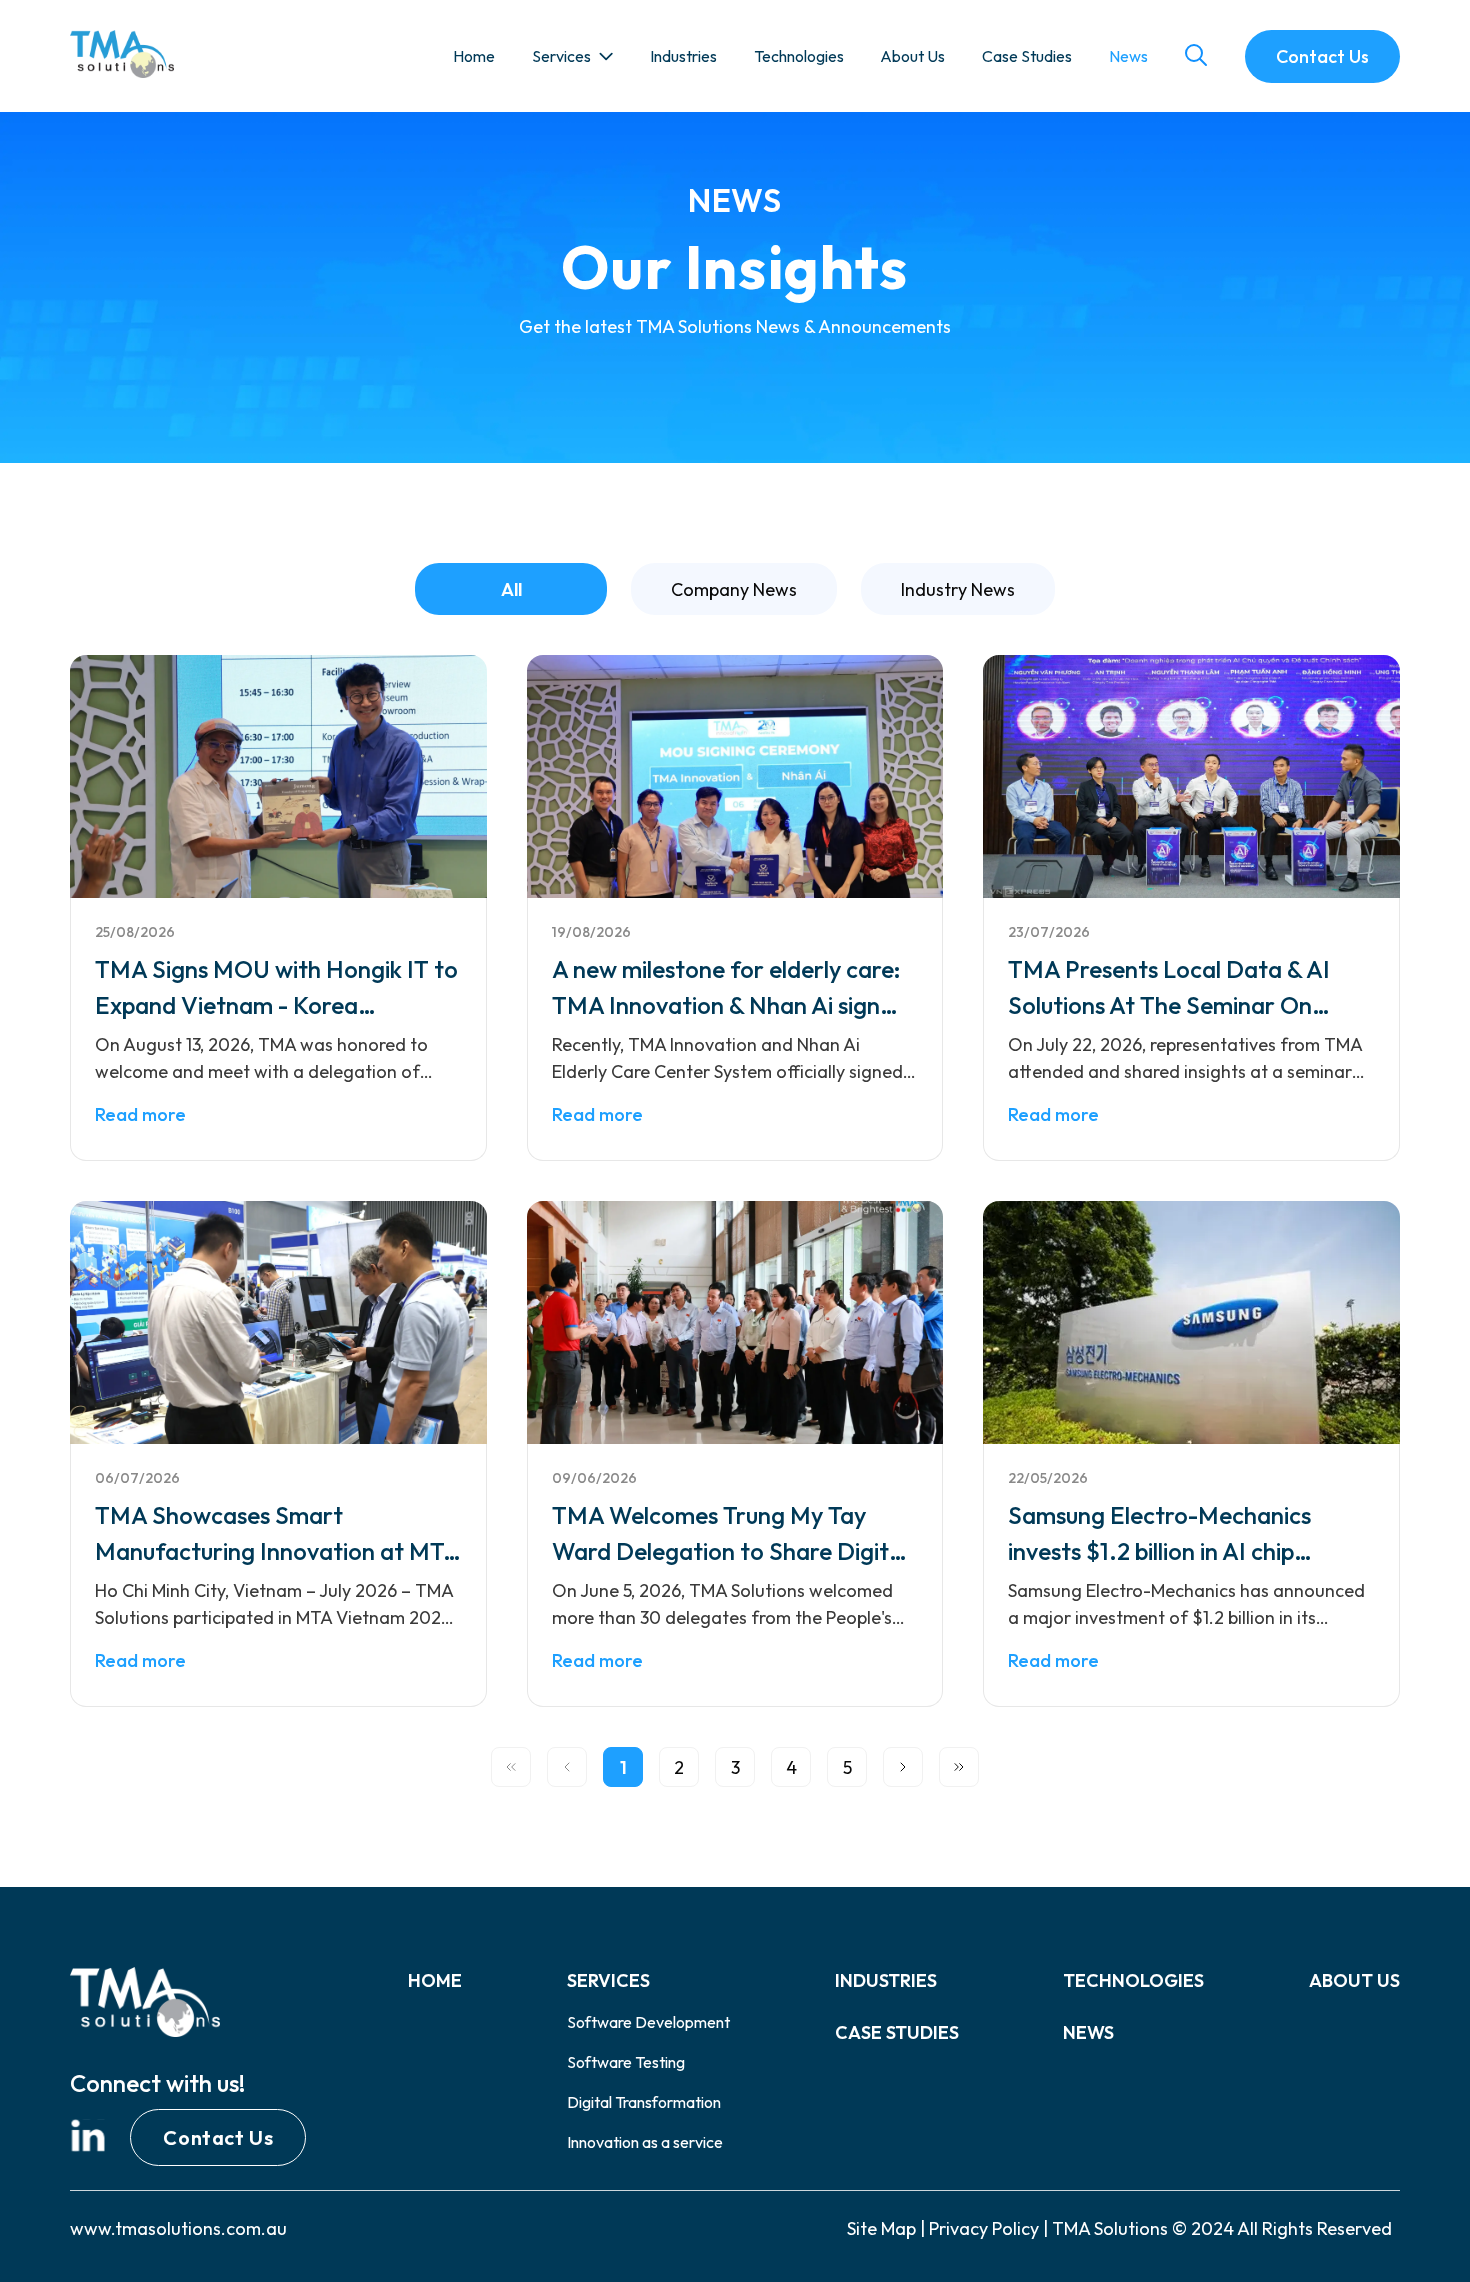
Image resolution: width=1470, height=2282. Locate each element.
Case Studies (1027, 56)
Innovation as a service (645, 2142)
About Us (912, 56)
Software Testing (626, 2062)
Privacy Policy (984, 2228)
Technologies (799, 56)
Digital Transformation (644, 2102)
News (1128, 56)
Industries (683, 56)
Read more (140, 1114)
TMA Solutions (1110, 2228)
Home (474, 56)
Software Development (648, 2022)
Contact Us (218, 2137)
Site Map (881, 2228)
